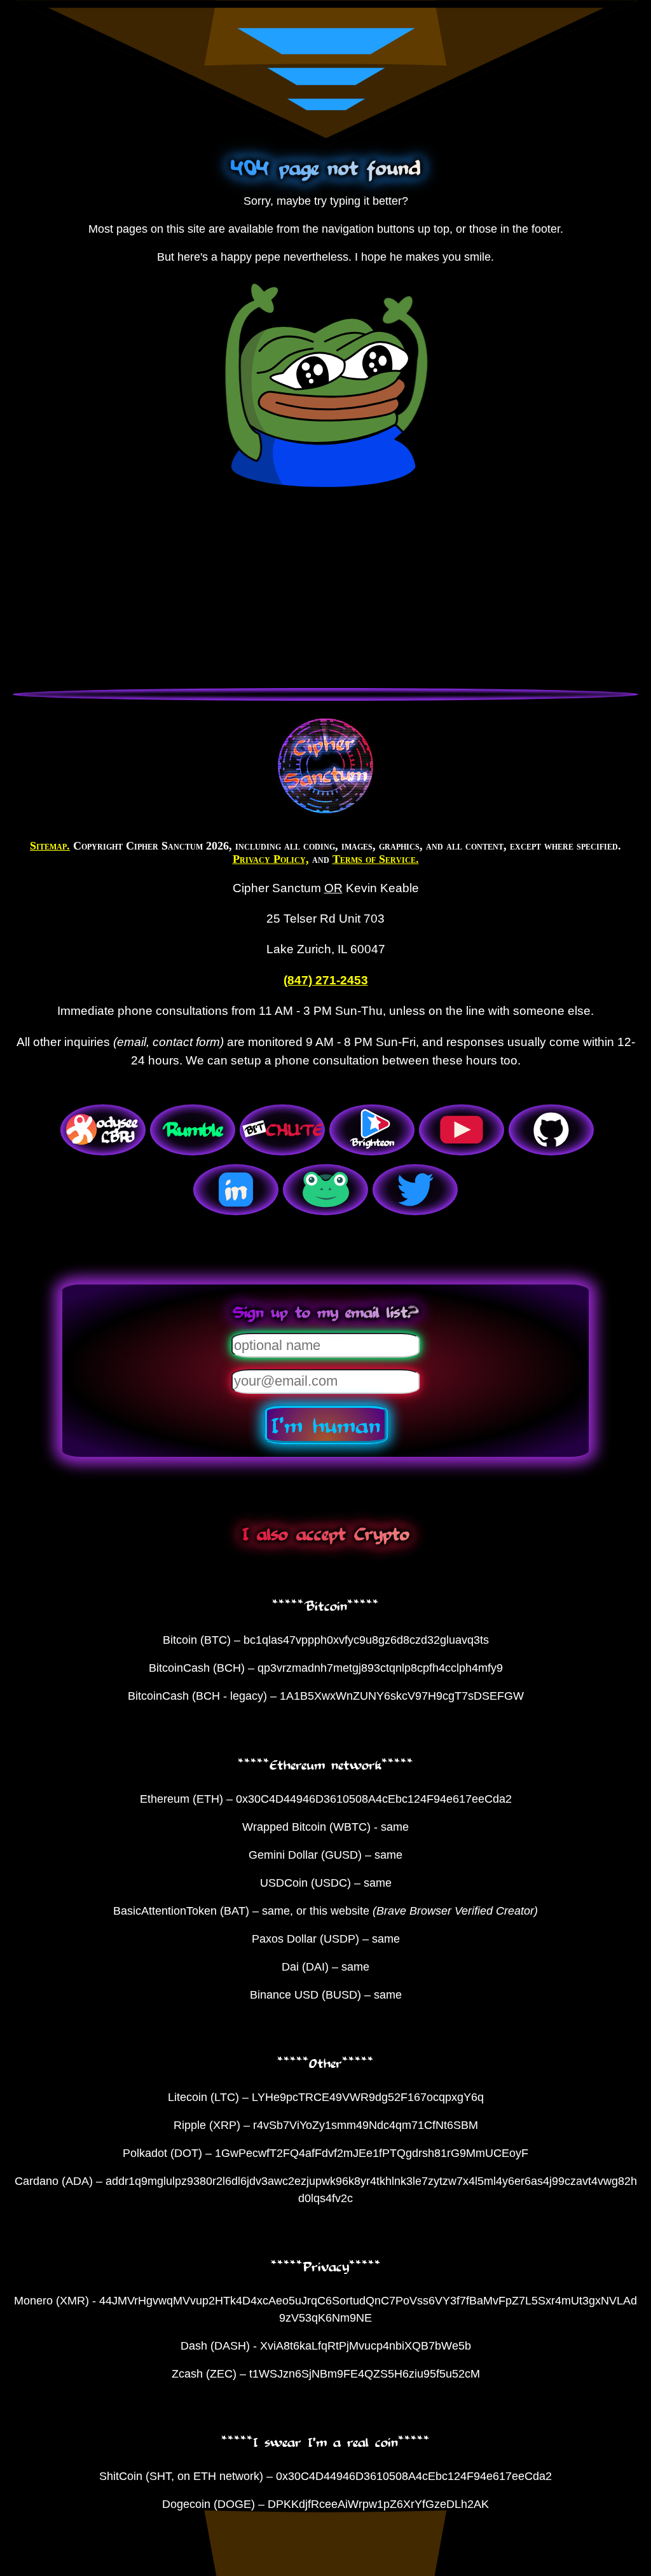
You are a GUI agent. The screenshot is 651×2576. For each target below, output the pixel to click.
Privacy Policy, (271, 859)
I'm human (326, 1424)
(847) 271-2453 (326, 980)
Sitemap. (50, 846)
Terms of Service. (376, 859)
